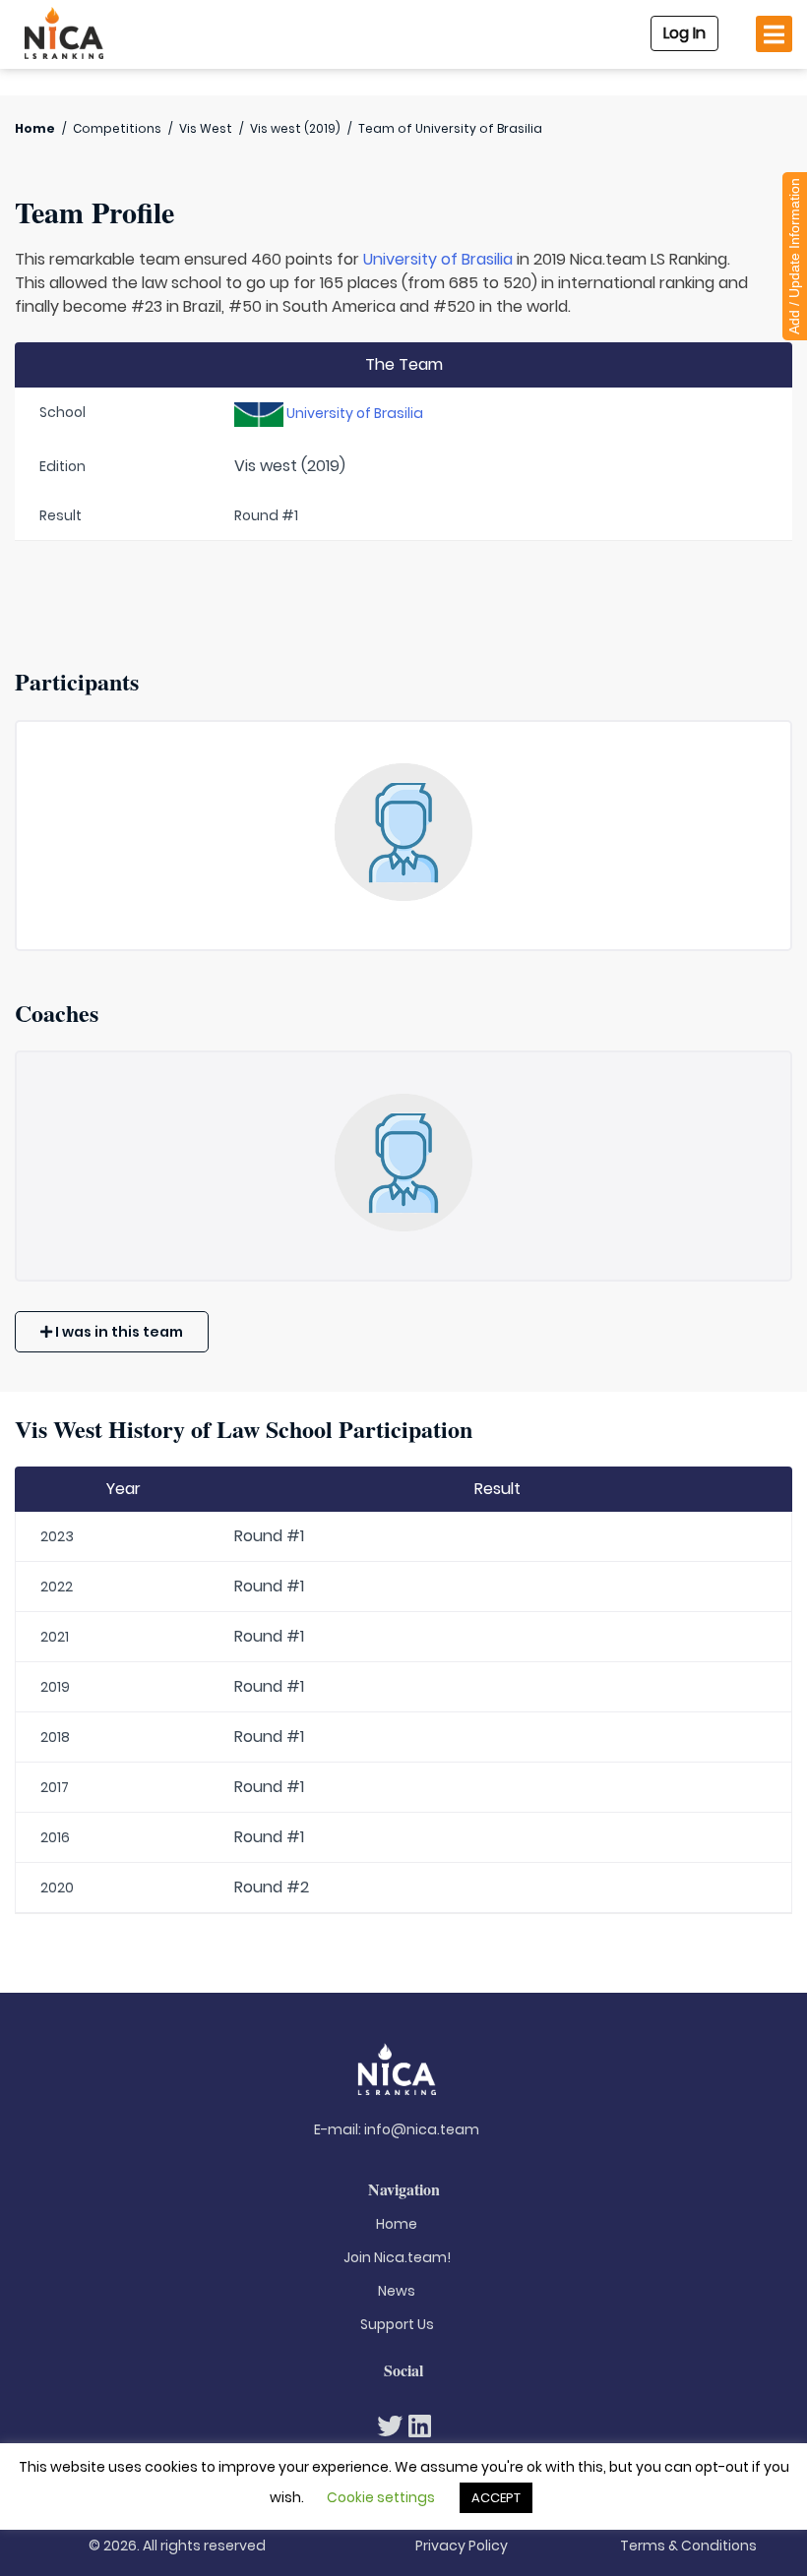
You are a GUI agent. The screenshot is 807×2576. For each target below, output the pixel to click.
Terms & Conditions (688, 2546)
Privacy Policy (462, 2546)
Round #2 (272, 1887)
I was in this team (118, 1332)
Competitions (117, 128)
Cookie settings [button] (381, 2497)
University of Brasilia (438, 259)
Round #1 (269, 1536)
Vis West (206, 128)
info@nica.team (422, 2129)
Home (35, 128)
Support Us (397, 2324)
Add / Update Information (794, 256)
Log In (684, 33)
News (397, 2291)
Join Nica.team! (397, 2257)
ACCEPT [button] (496, 2498)
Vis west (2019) (295, 128)
